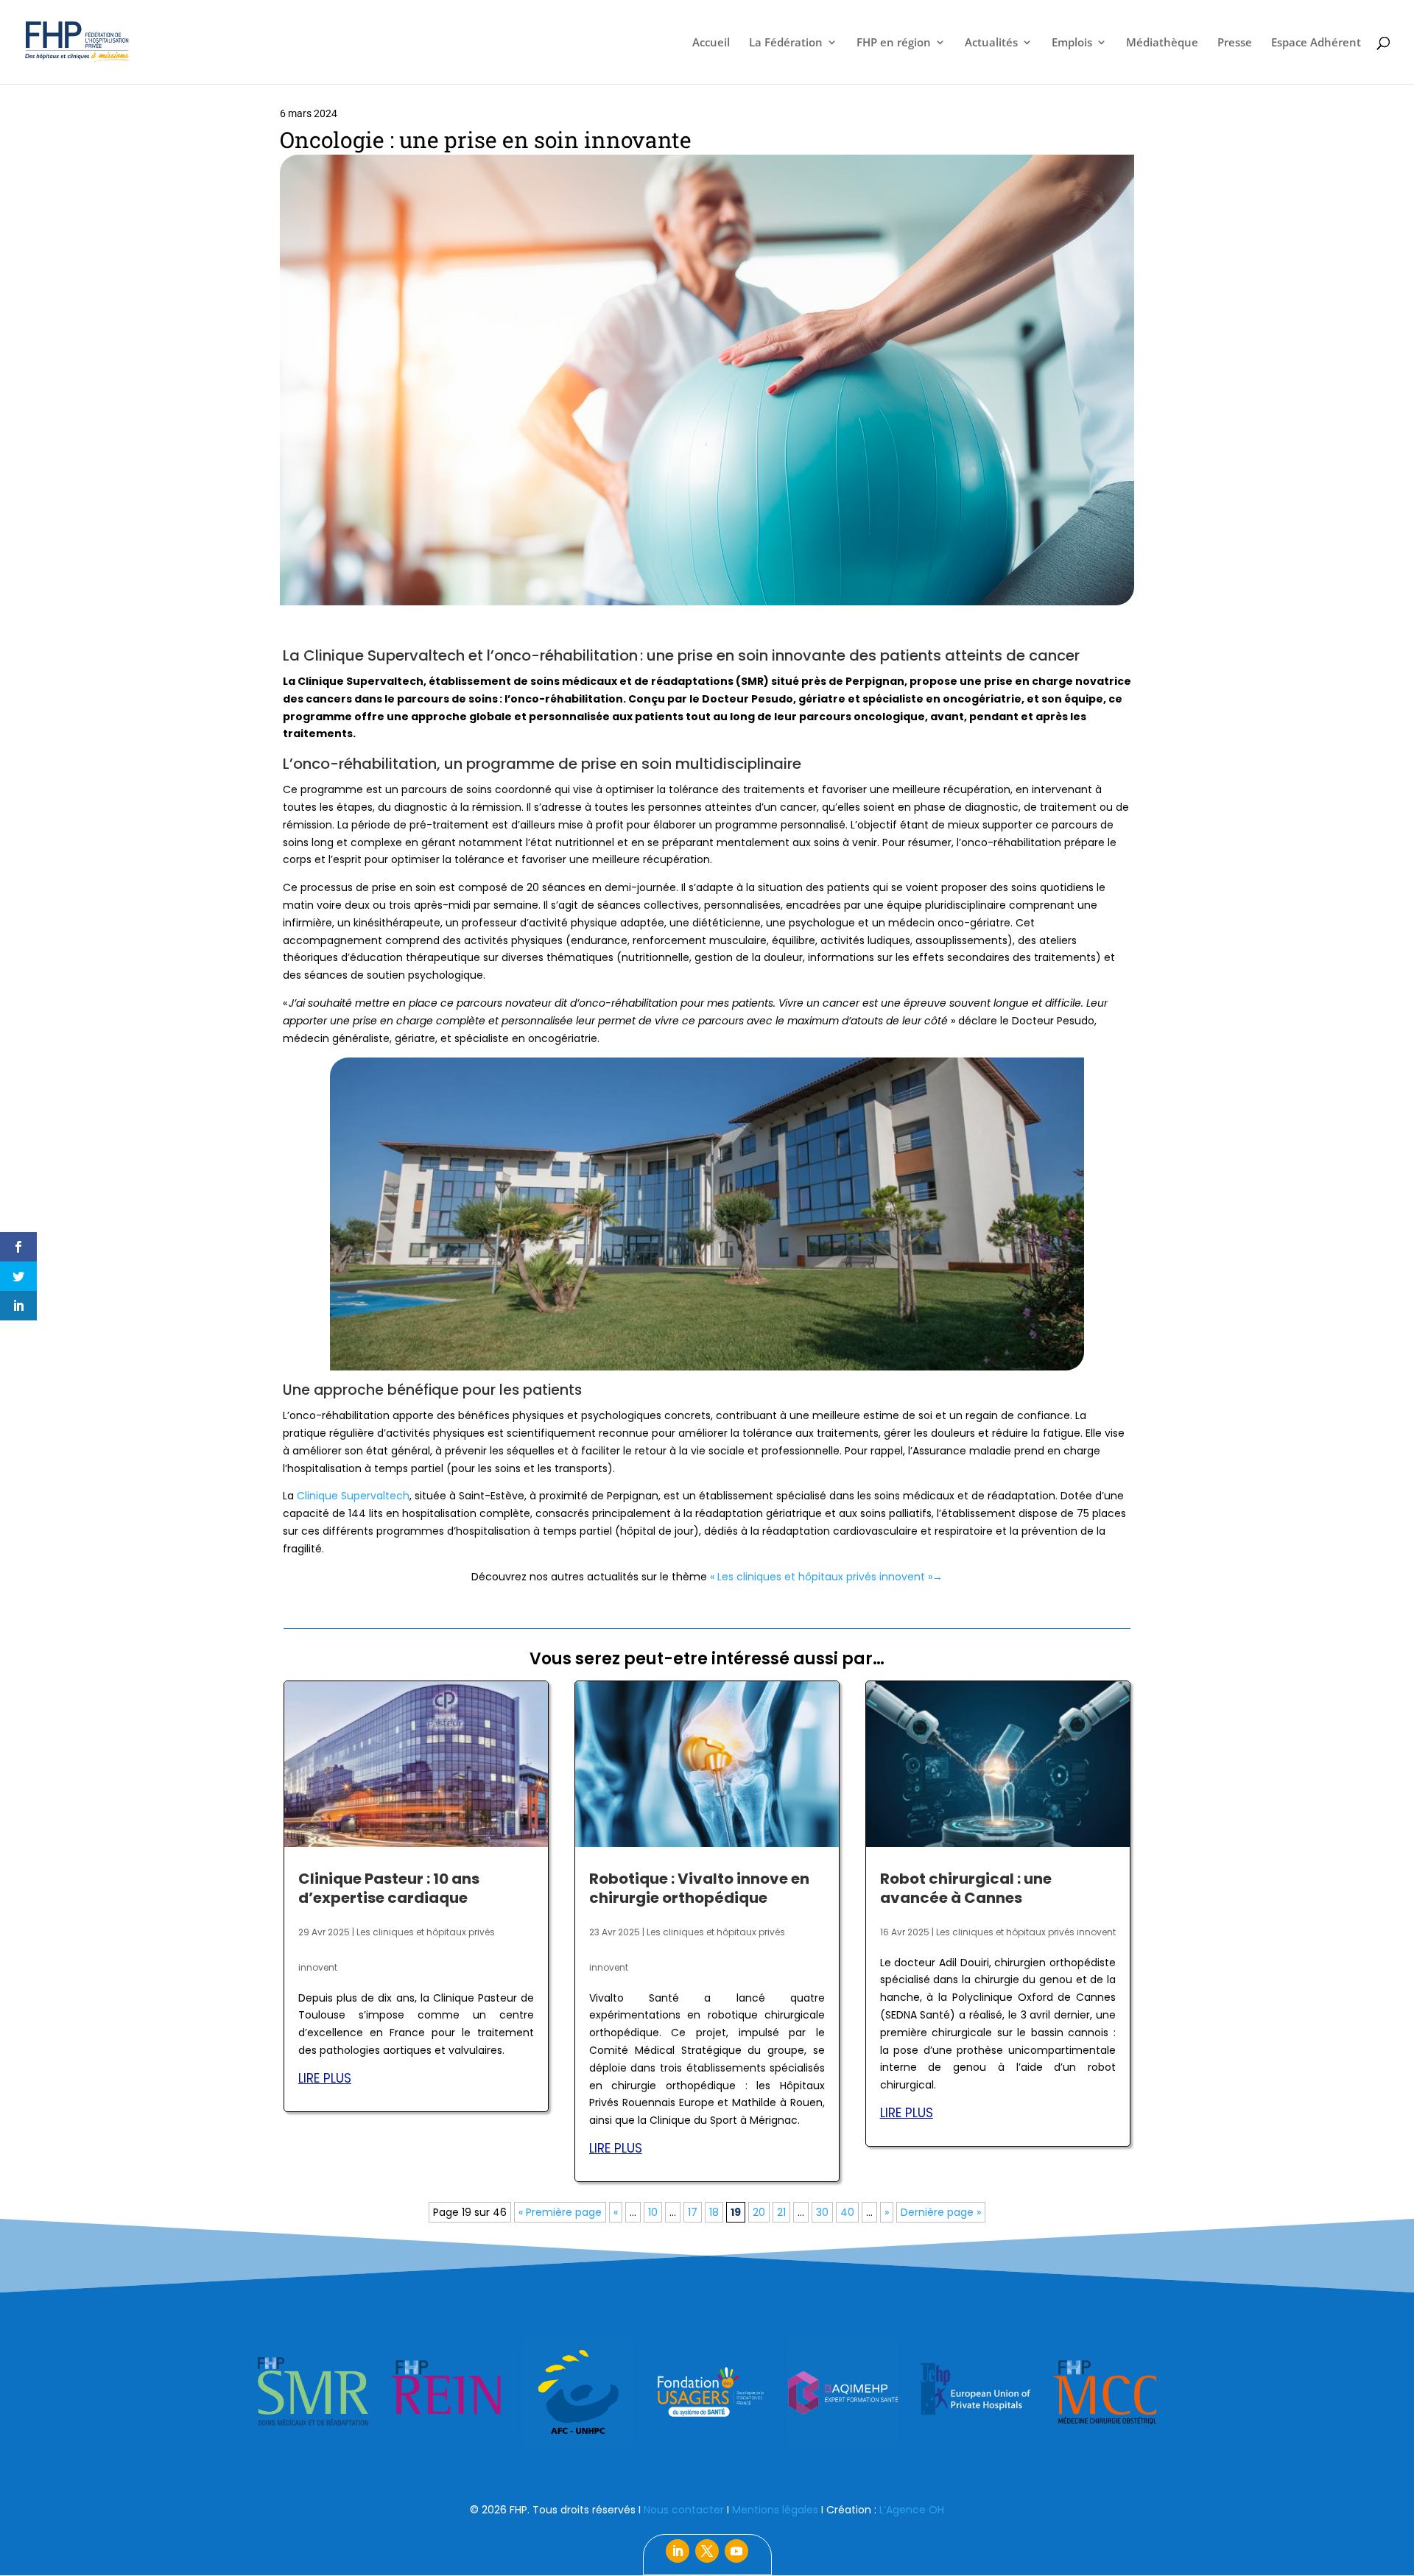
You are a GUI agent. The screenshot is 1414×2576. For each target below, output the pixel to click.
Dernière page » (941, 2212)
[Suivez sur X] (707, 2551)
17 (693, 2212)
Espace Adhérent (1316, 43)
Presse (1235, 43)
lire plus (325, 2078)
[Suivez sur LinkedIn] (678, 2551)
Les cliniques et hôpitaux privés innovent (1026, 1932)
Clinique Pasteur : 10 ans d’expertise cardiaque (389, 1888)
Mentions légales (775, 2510)
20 (759, 2212)
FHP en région (894, 43)
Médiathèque (1162, 43)
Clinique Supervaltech (353, 1496)
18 (714, 2212)
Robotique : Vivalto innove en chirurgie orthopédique (699, 1888)
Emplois (1072, 43)
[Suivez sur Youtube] (736, 2551)
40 (847, 2212)
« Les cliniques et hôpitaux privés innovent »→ (826, 1577)
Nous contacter (684, 2510)
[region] (707, 2392)
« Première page (560, 2212)
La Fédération (786, 43)
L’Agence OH (912, 2510)
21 (781, 2212)
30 (822, 2212)
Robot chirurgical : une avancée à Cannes (966, 1888)
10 (653, 2212)
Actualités (991, 43)
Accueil (711, 43)
